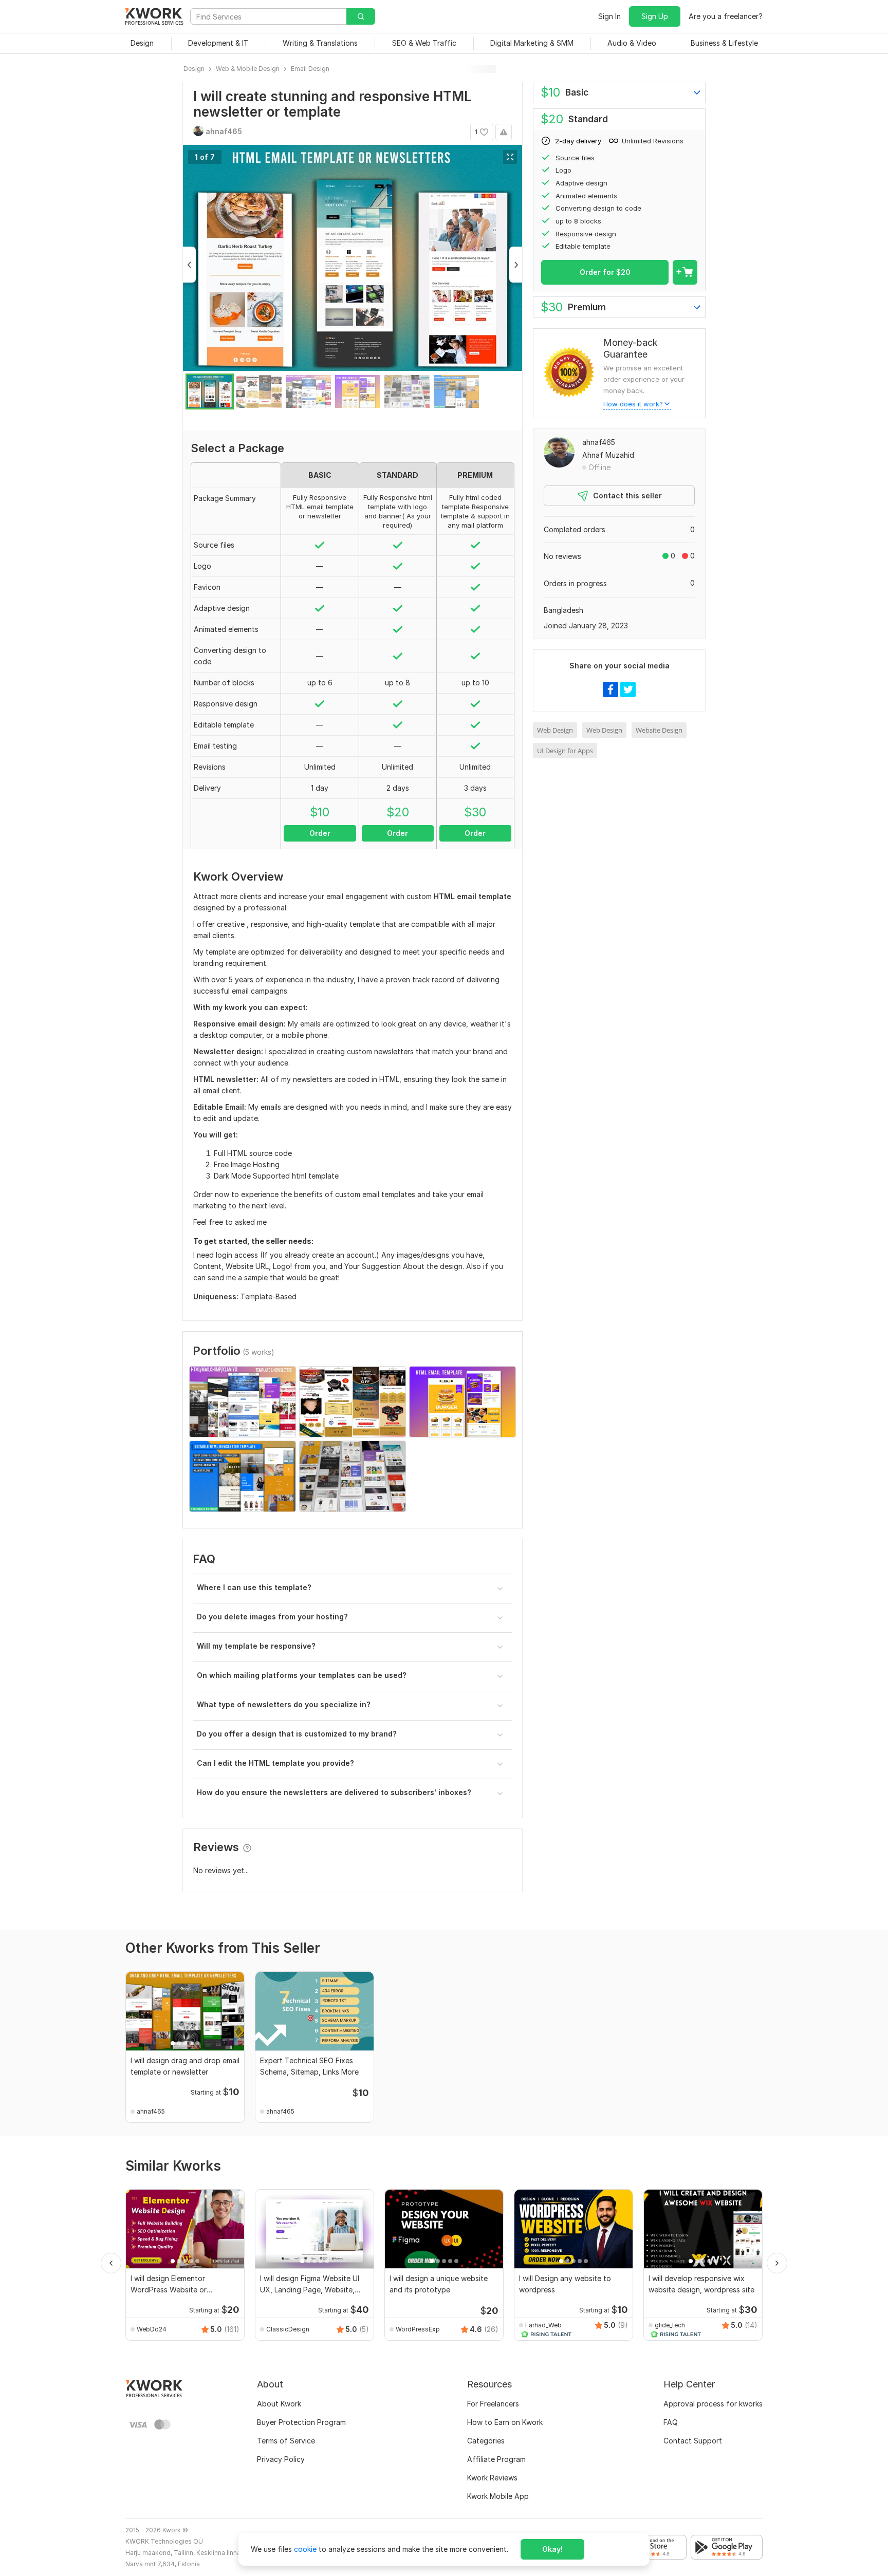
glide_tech (670, 2325)
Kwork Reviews (492, 2478)
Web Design (555, 730)
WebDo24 (152, 2329)
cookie (305, 2549)
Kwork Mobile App (498, 2496)
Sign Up (655, 16)
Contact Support (693, 2441)
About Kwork (279, 2404)
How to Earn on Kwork (505, 2422)
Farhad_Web (543, 2325)
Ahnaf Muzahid (608, 455)
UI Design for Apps (565, 751)
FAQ (671, 2422)
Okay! (552, 2549)
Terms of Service (286, 2441)
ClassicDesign (288, 2329)
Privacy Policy (281, 2459)
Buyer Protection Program (301, 2422)
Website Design (659, 730)
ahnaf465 (599, 442)
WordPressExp (418, 2329)
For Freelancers (493, 2404)
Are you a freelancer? (726, 16)
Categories (486, 2441)
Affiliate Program (496, 2459)
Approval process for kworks (713, 2404)
